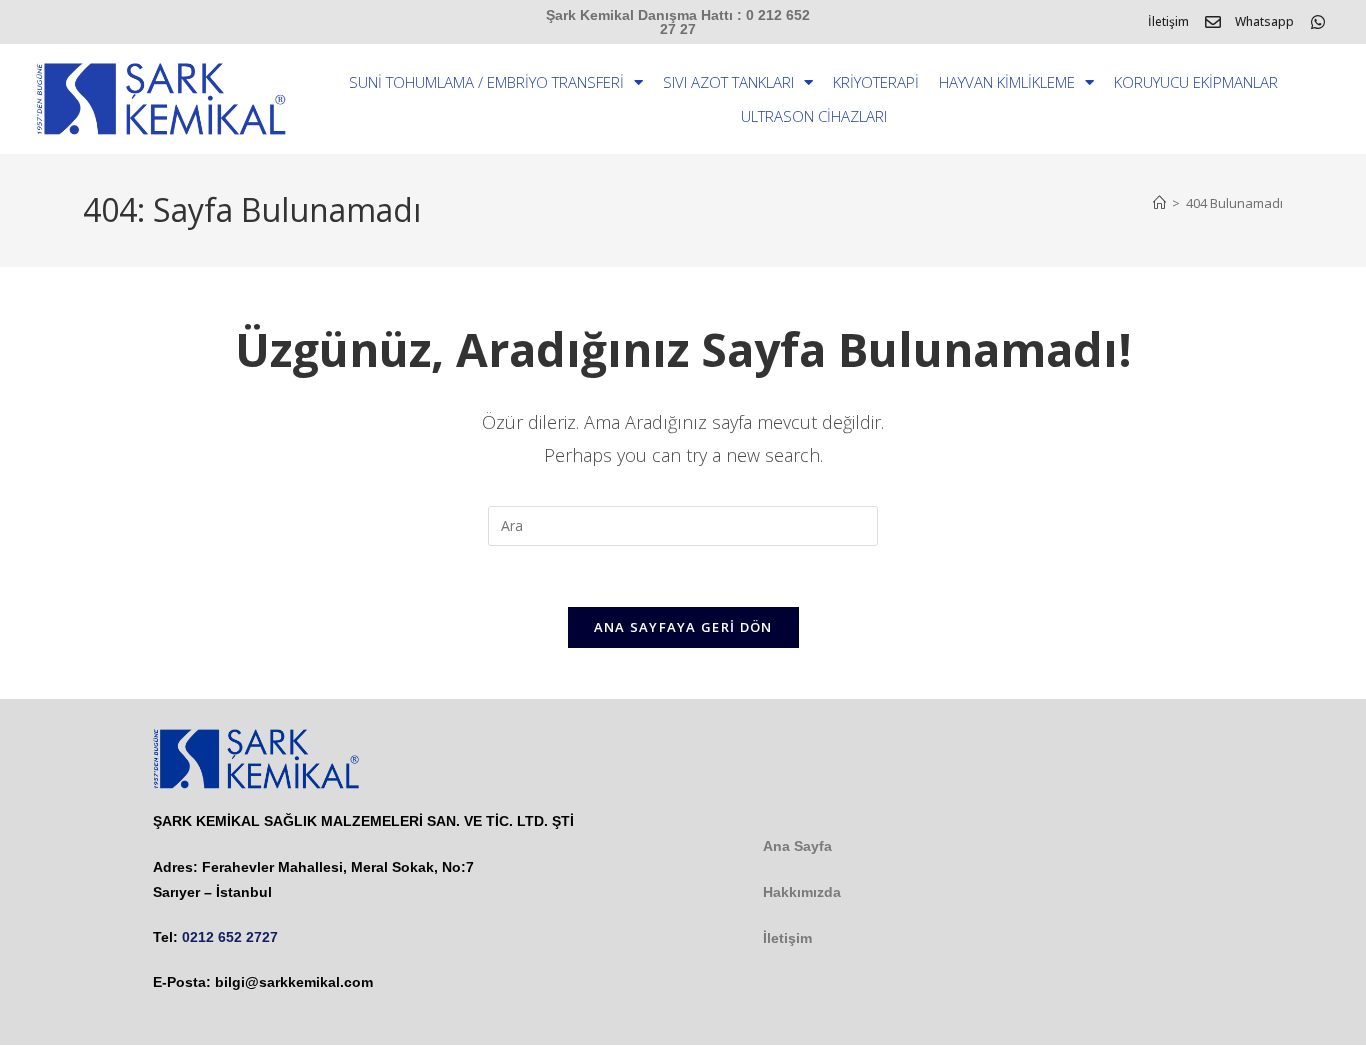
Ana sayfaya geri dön (683, 627)
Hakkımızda (802, 892)
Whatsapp (1264, 21)
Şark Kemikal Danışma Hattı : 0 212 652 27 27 (678, 22)
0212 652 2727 (230, 937)
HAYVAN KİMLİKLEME (1007, 82)
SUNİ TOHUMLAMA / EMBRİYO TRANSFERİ (486, 82)
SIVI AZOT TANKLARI (728, 82)
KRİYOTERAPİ (876, 82)
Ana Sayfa (797, 846)
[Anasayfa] (1159, 203)
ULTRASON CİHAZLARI (814, 116)
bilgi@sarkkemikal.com (294, 982)
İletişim (1168, 21)
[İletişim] (1213, 22)
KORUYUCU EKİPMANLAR (1196, 82)
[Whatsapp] (1318, 22)
